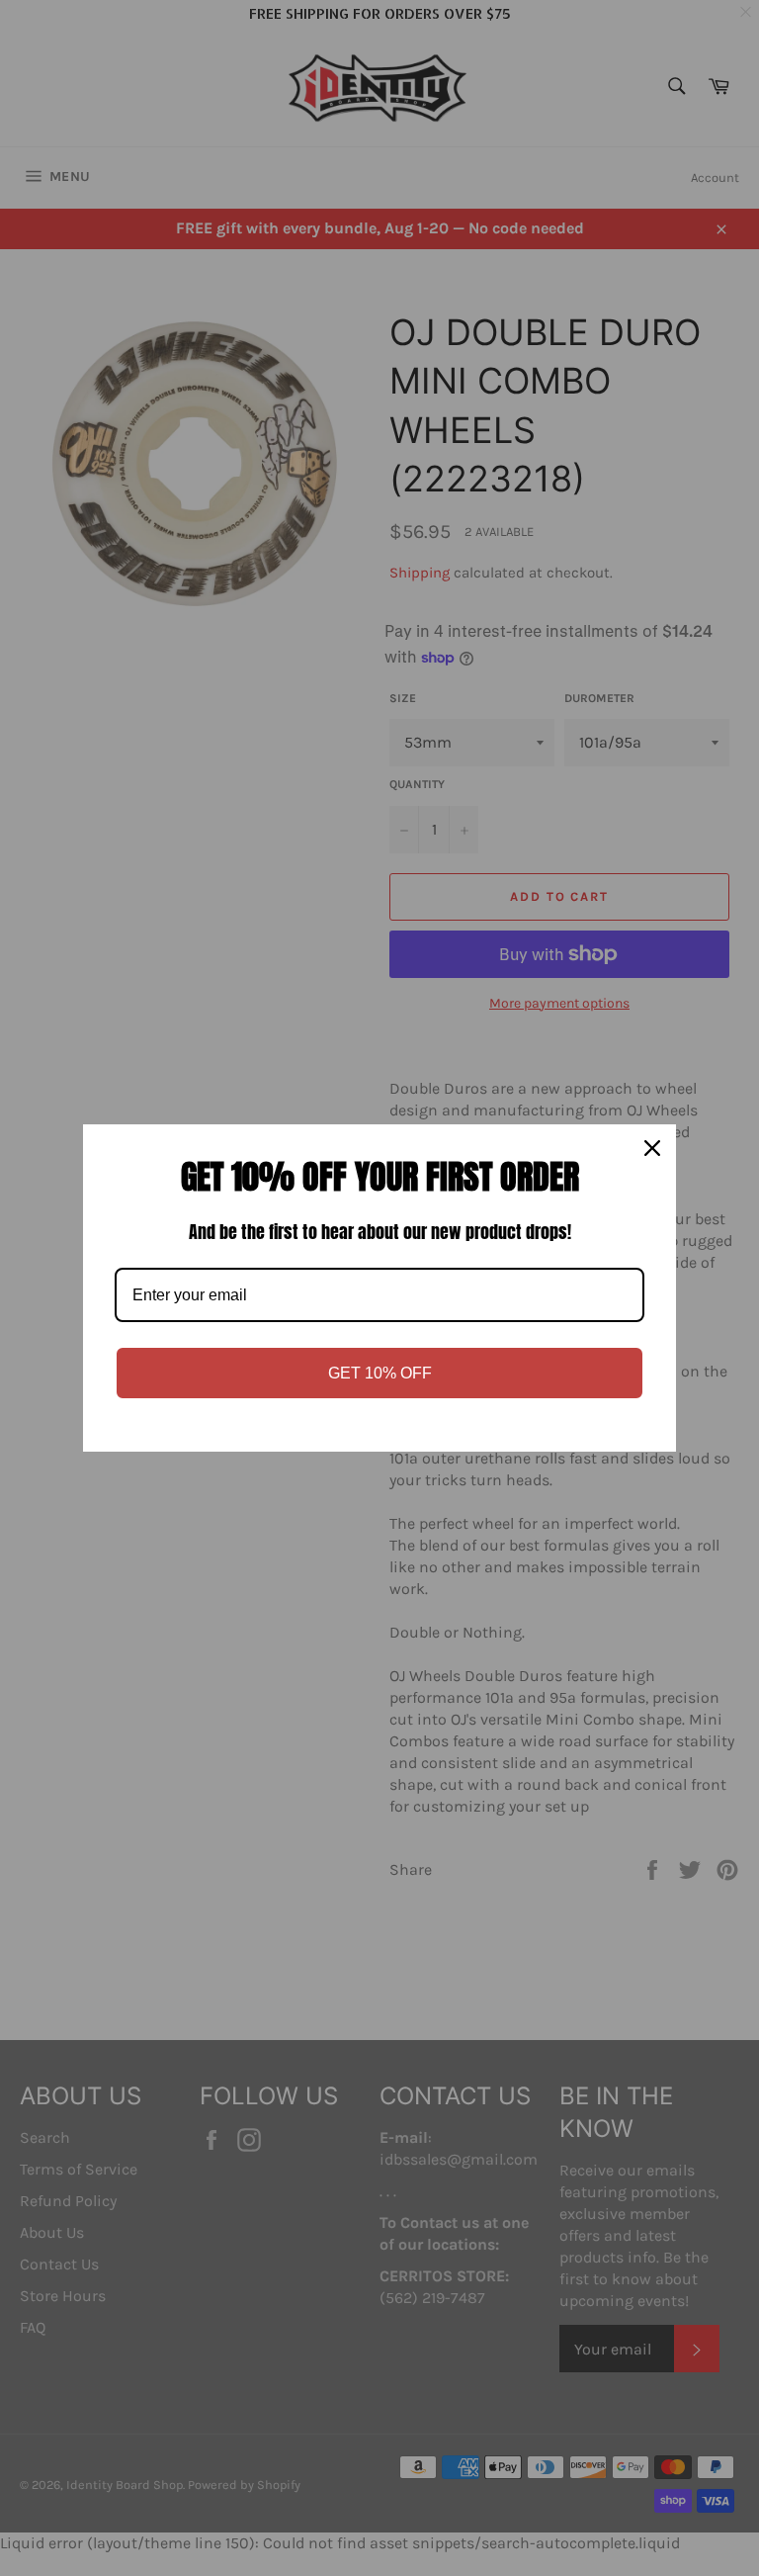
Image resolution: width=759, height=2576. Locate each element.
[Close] (652, 1148)
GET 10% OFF (380, 1373)
